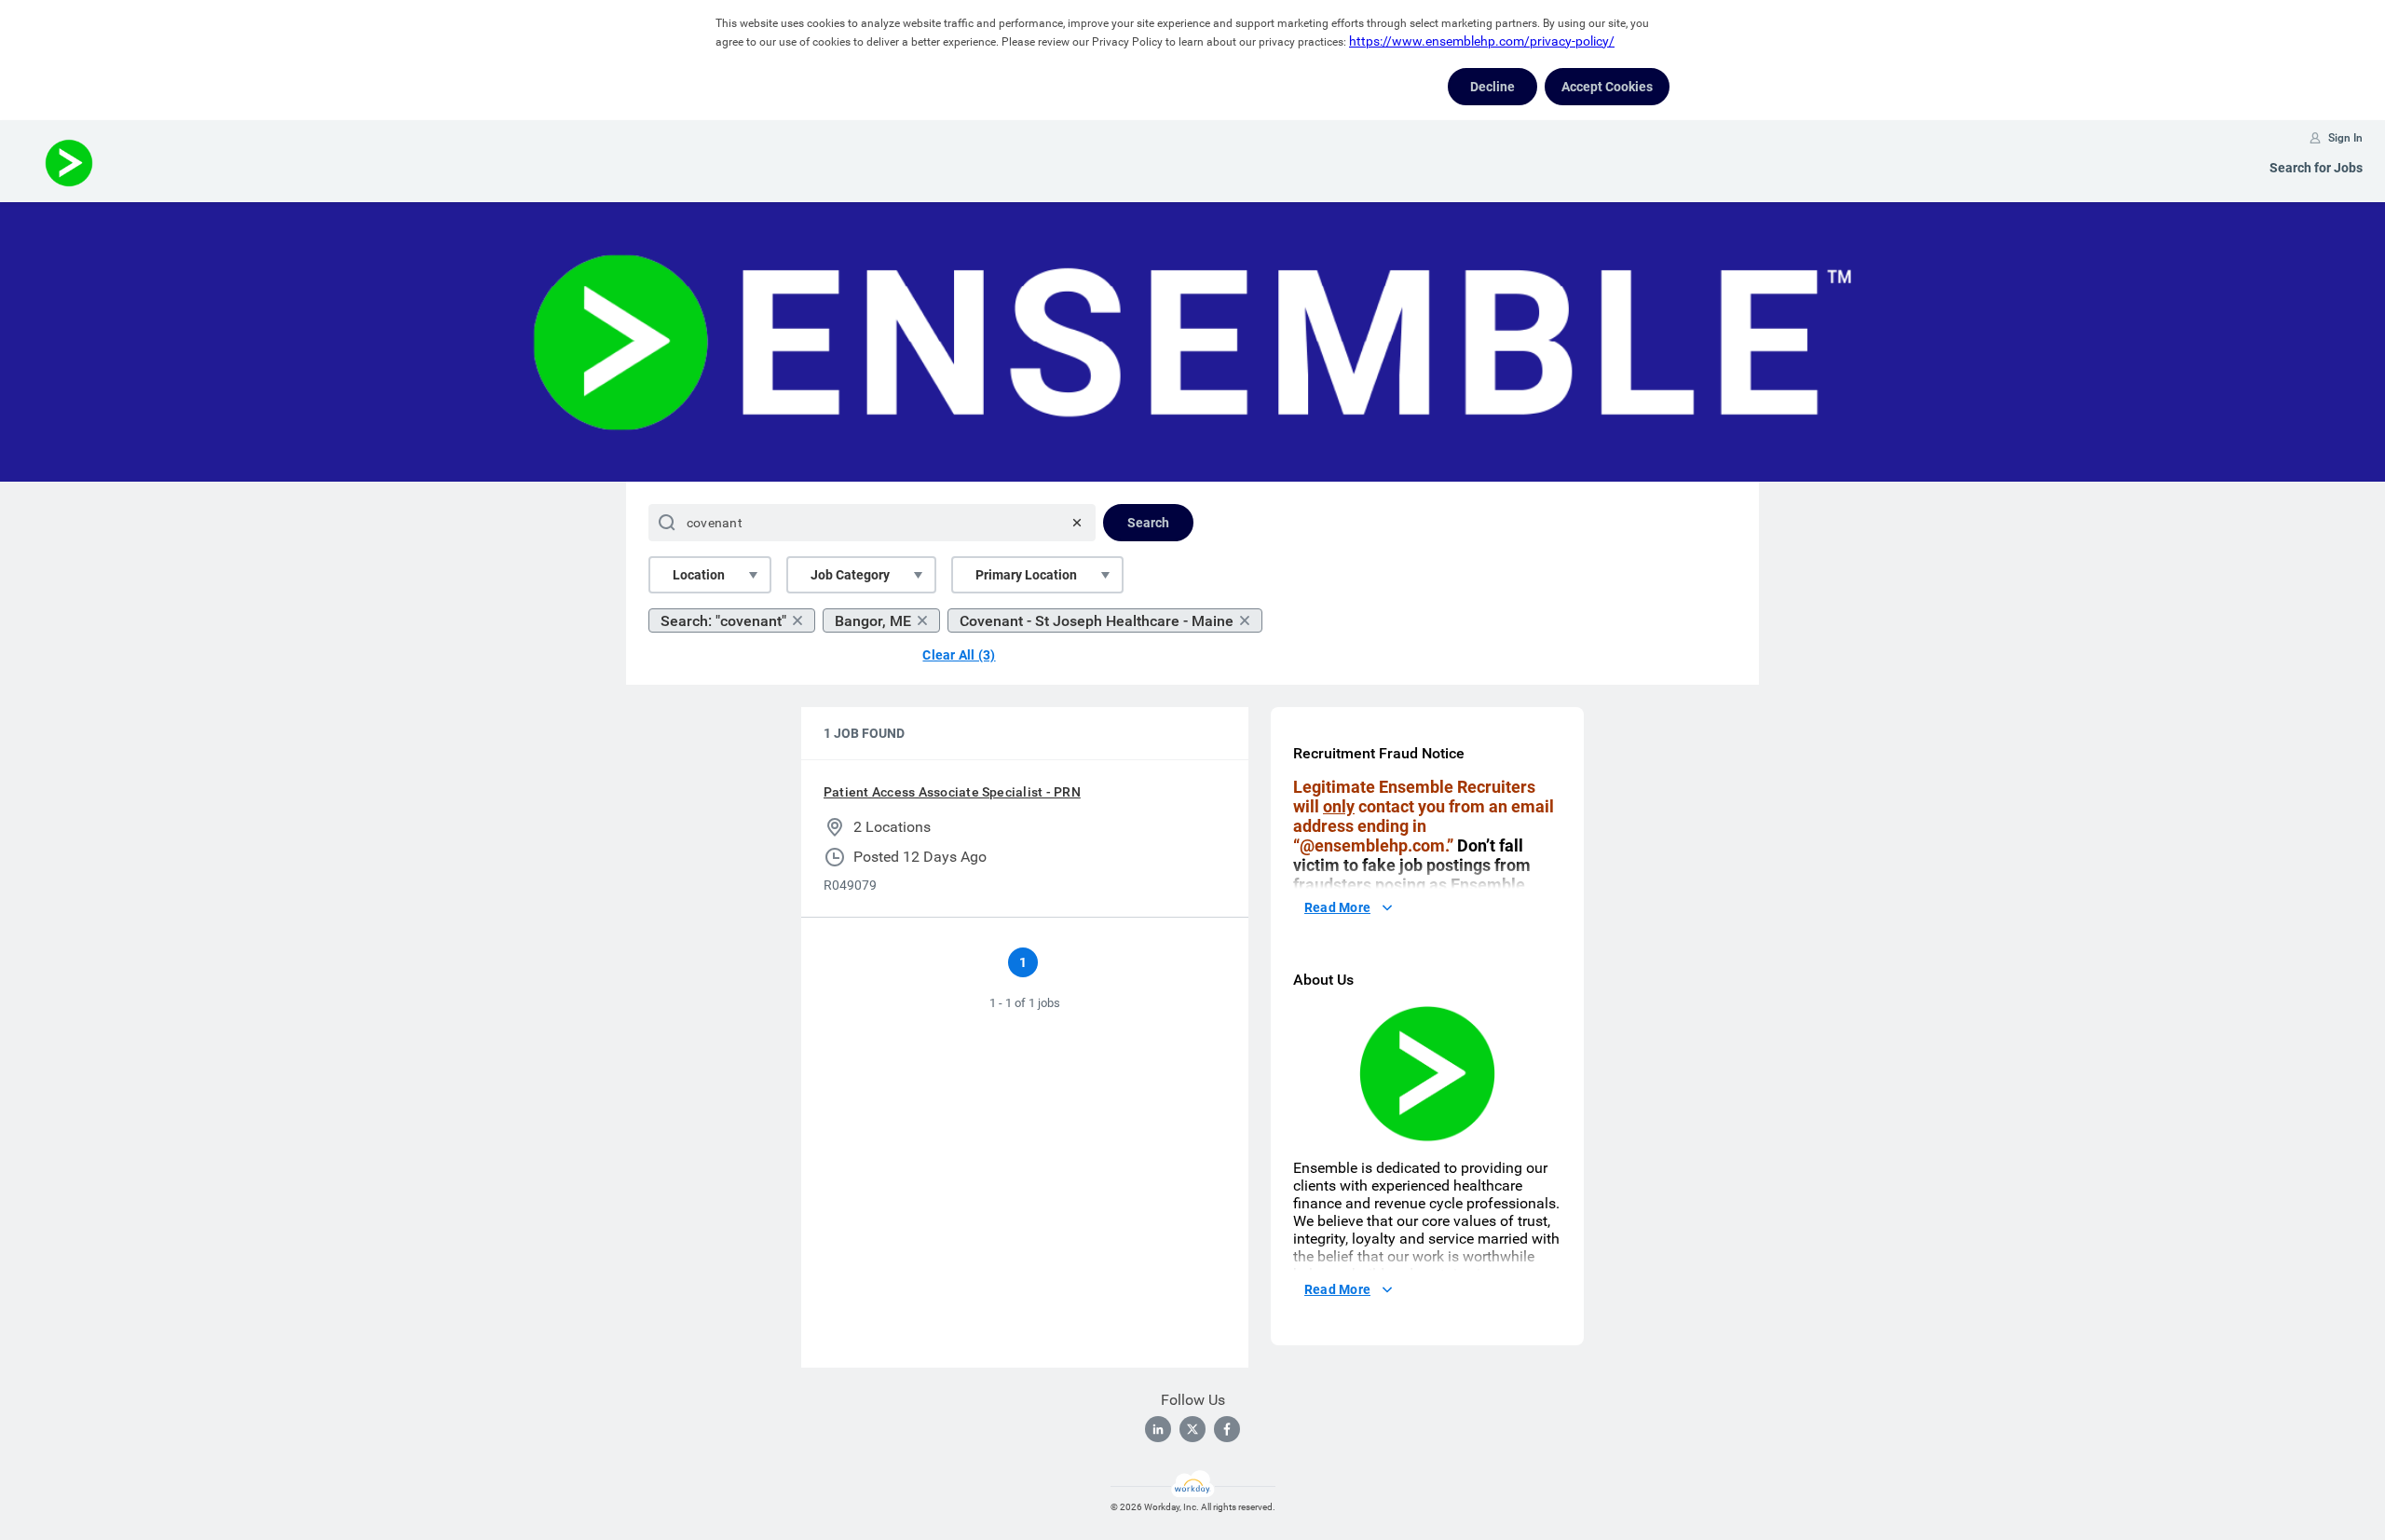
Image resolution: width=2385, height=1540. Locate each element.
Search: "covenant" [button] (723, 621)
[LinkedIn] (1158, 1429)
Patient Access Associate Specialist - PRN (952, 792)
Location (699, 575)
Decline (1492, 87)
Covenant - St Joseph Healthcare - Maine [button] (1097, 621)
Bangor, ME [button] (873, 621)
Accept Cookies (1607, 87)
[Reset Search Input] (1077, 523)
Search (1148, 523)
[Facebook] (1227, 1429)
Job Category (850, 575)
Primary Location (1026, 575)
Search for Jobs (2316, 168)
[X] (1192, 1429)
